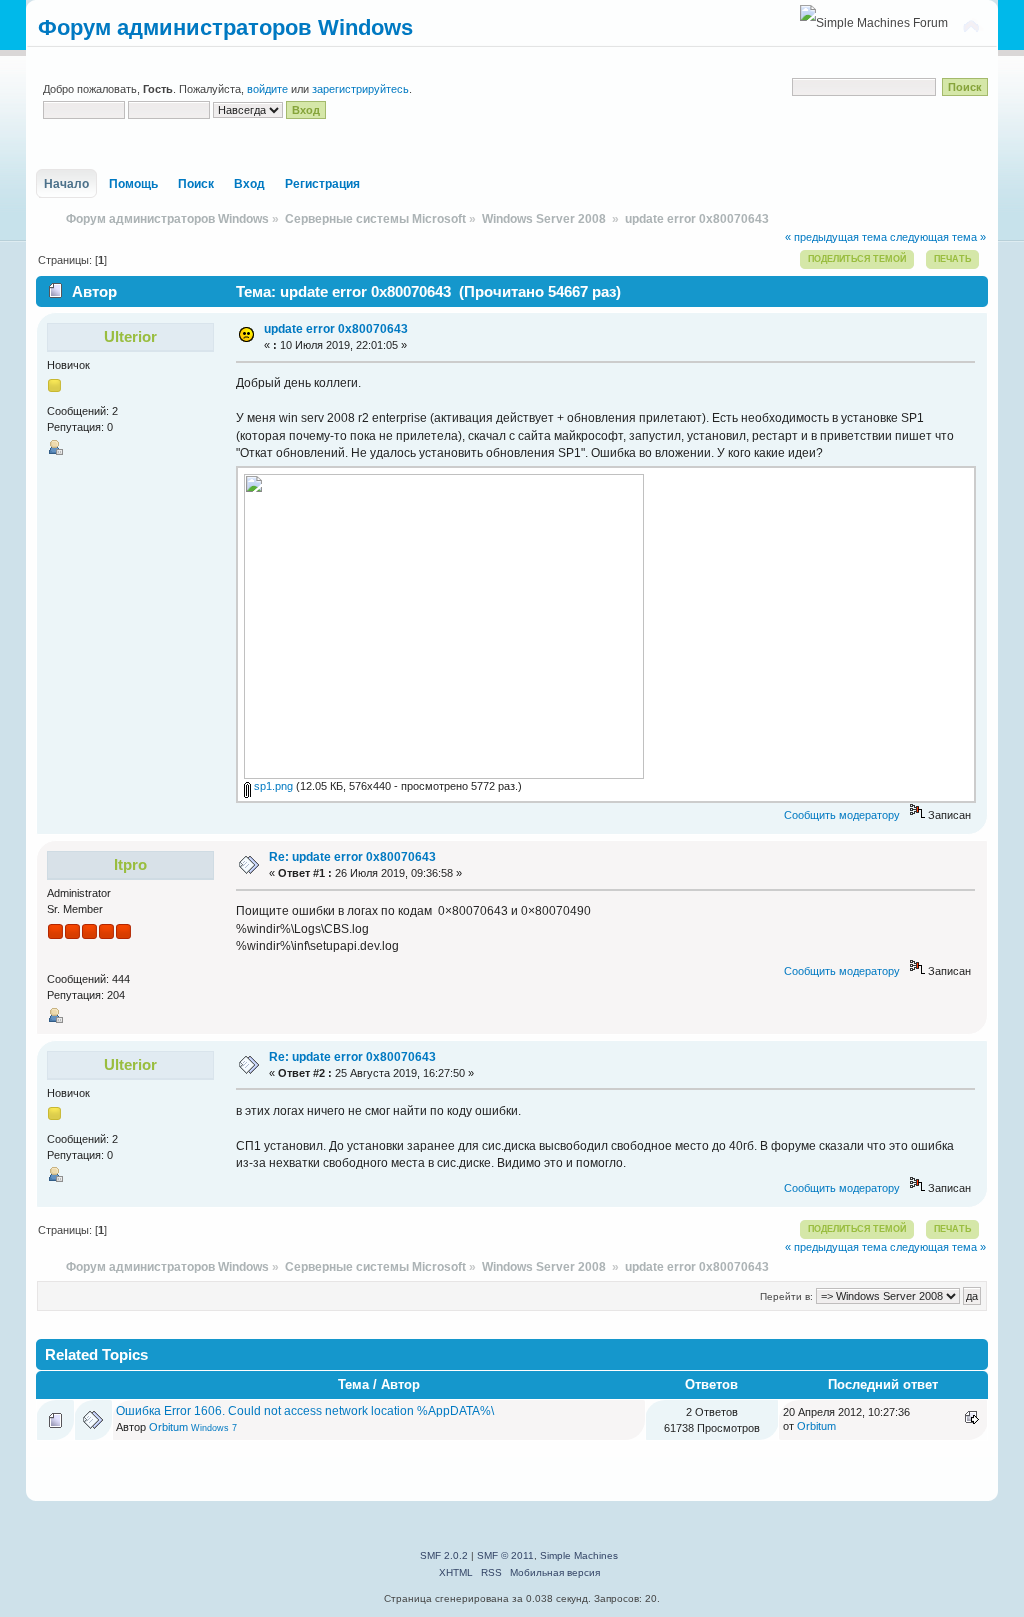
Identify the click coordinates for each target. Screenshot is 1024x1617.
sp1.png (272, 786)
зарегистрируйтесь (360, 89)
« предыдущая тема (836, 237)
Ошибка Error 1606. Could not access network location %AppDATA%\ (305, 1411)
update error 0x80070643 (336, 329)
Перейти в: (786, 1296)
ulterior (130, 336)
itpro (130, 864)
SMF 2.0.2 (444, 1555)
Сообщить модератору (842, 815)
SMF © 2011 (505, 1555)
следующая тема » (938, 237)
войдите (267, 89)
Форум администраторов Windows (225, 27)
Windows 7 (214, 1428)
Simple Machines (579, 1555)
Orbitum (168, 1427)
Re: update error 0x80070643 (352, 857)
